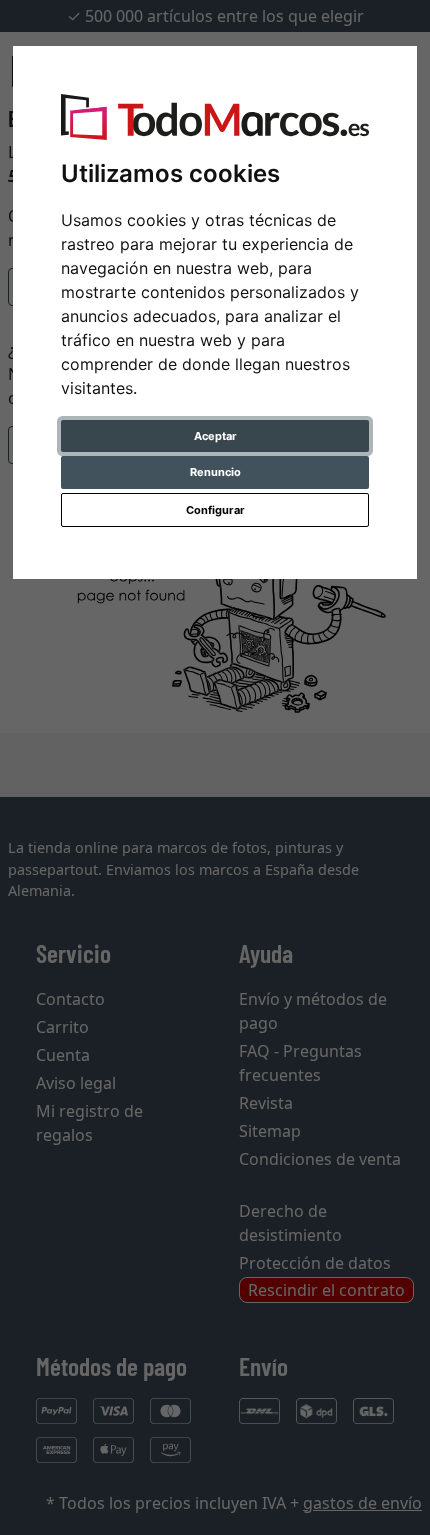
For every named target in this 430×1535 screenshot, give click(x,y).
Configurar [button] (215, 510)
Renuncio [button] (215, 472)
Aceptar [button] (215, 436)
